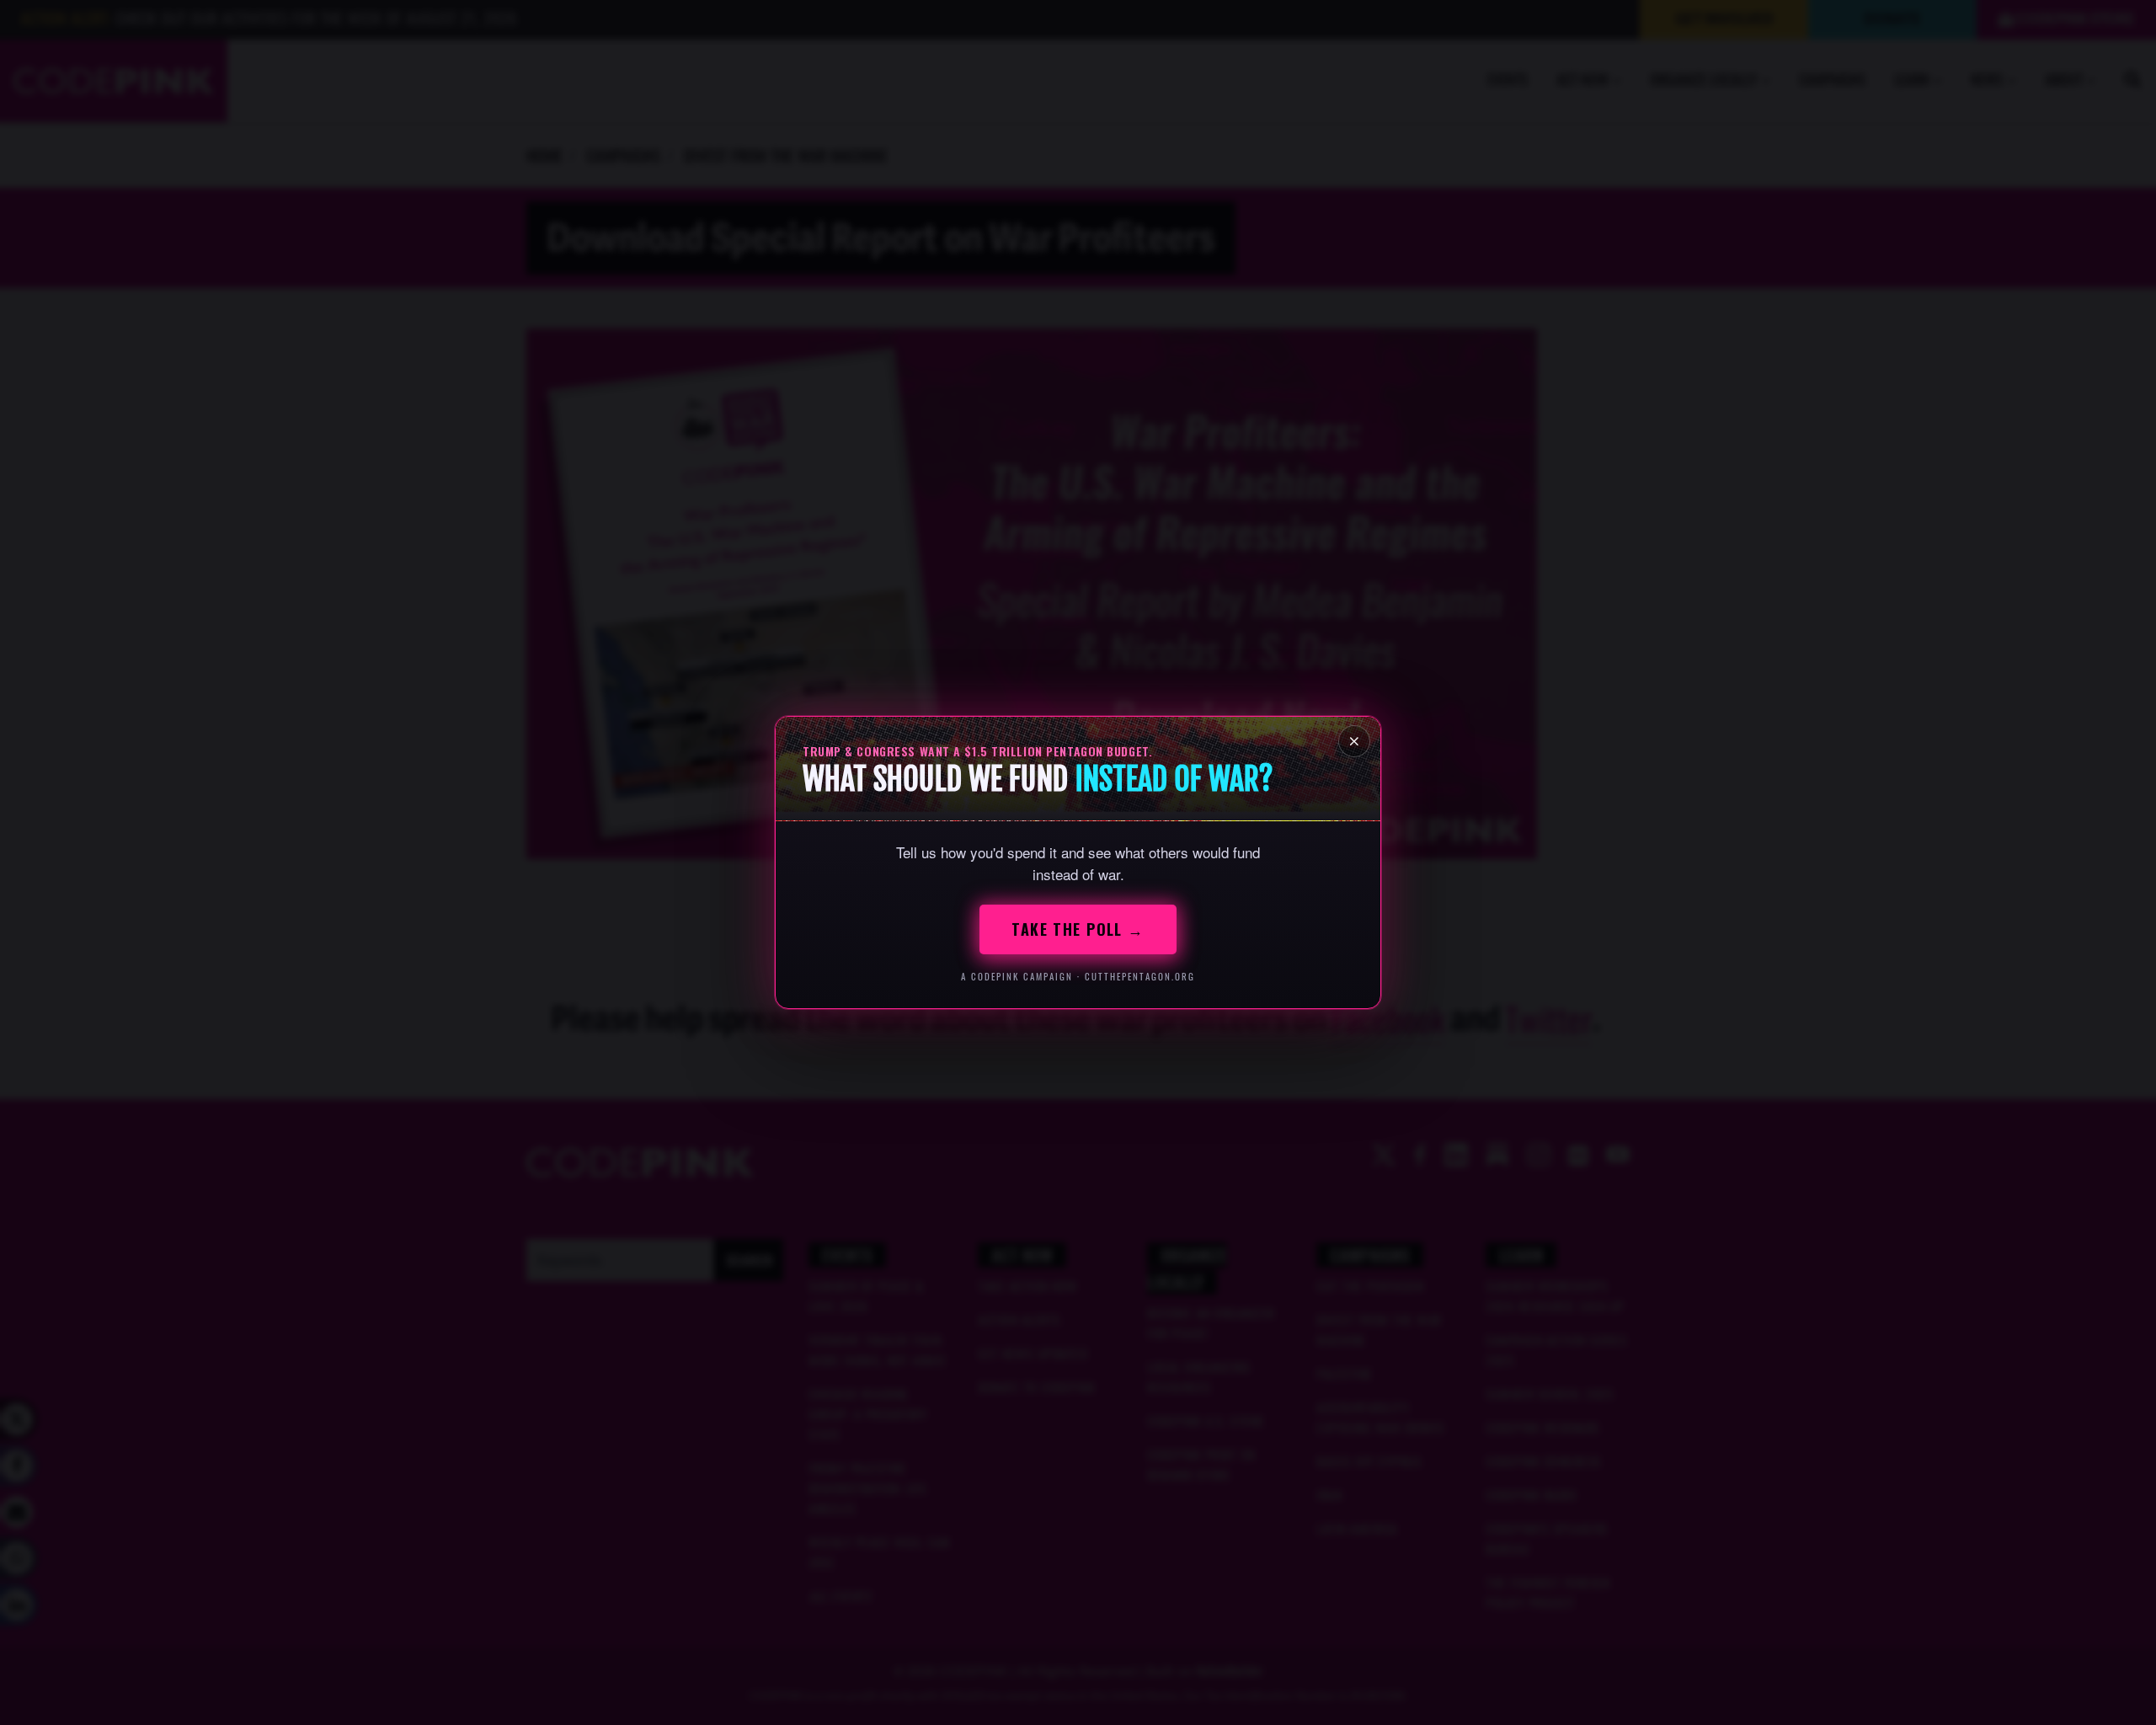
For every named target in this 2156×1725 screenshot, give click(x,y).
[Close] (1354, 741)
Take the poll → (1078, 929)
